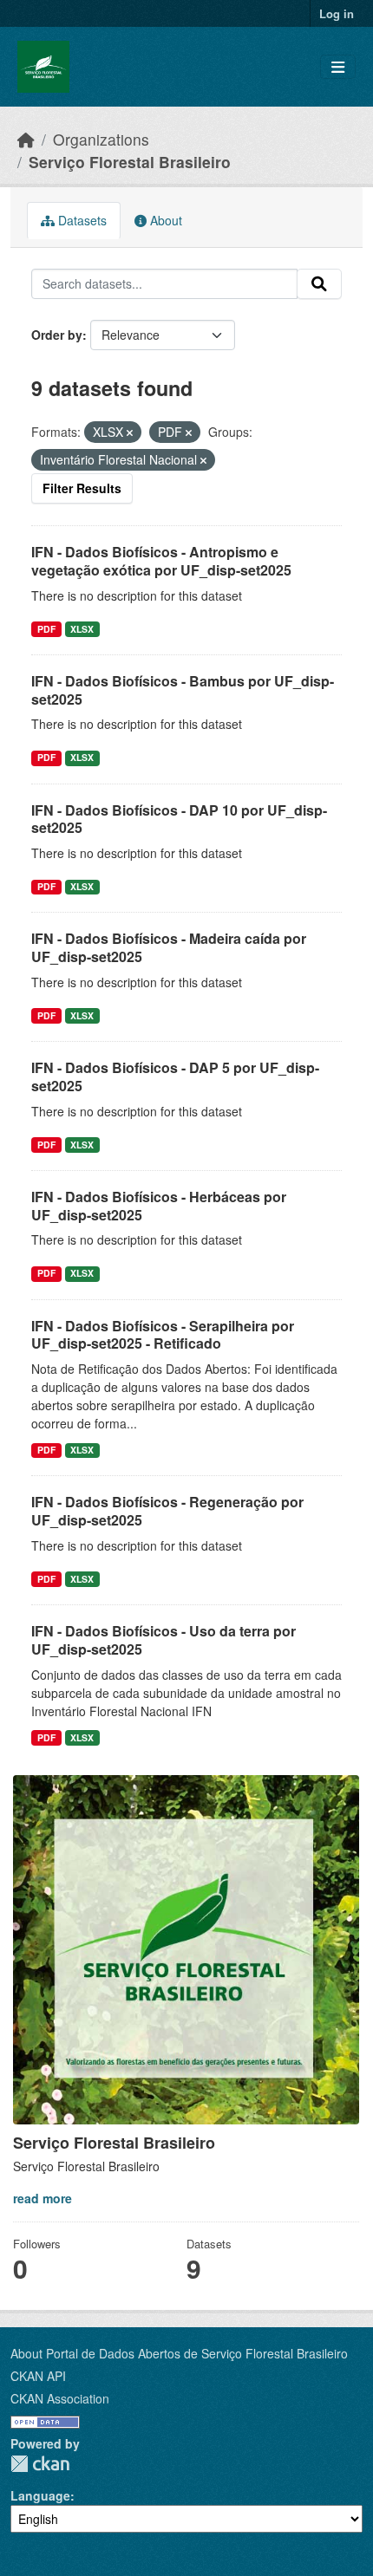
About (164, 220)
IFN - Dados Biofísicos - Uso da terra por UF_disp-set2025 (164, 1640)
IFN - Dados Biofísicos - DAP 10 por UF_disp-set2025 (179, 819)
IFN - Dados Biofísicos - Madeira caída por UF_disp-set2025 (169, 947)
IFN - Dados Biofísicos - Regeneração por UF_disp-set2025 (167, 1511)
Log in (337, 13)
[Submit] (319, 284)
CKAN (40, 2464)
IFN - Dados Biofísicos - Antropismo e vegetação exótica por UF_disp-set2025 (161, 561)
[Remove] (130, 433)
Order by (57, 335)
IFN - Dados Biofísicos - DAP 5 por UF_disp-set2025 (175, 1077)
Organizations (101, 139)
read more (43, 2198)
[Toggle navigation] (338, 67)
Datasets (81, 220)
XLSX (82, 629)
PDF (46, 629)
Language (40, 2495)
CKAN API (38, 2376)
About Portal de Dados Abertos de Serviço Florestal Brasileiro (179, 2353)
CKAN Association (60, 2398)
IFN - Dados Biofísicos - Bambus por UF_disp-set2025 (183, 690)
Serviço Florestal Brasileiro (130, 162)
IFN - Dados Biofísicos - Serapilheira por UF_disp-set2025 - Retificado (163, 1335)
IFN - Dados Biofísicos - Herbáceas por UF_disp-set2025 (159, 1206)
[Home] (26, 139)
